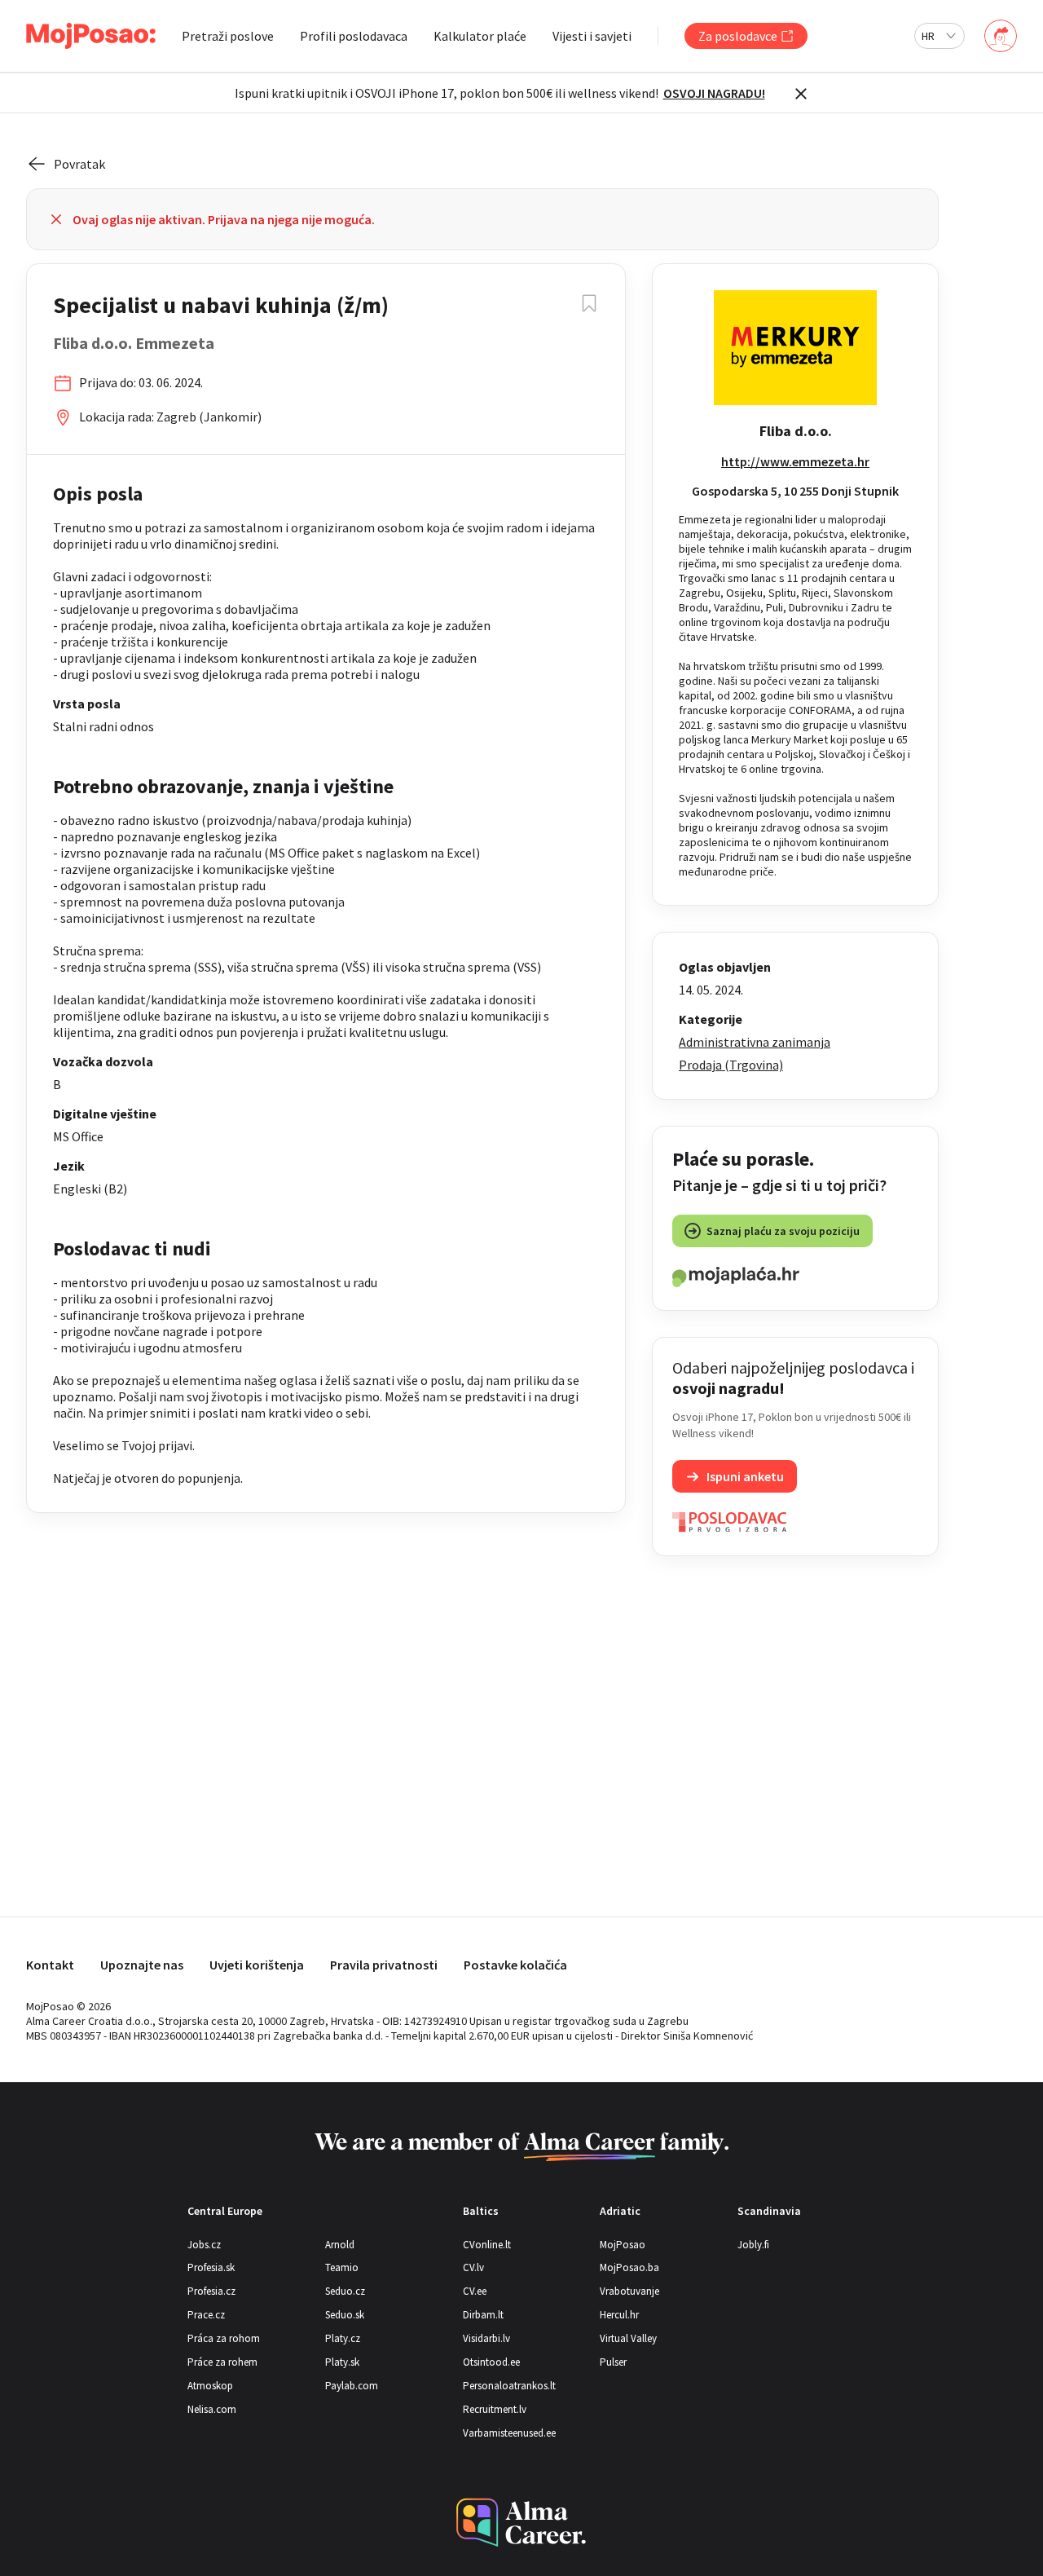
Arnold (340, 2245)
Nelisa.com (212, 2409)
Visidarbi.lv (486, 2338)
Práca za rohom (224, 2338)
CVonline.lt (487, 2245)
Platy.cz (343, 2338)
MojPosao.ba (629, 2267)
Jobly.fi (753, 2245)
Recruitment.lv (495, 2409)
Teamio (342, 2267)
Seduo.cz (345, 2291)
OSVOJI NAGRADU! (714, 93)
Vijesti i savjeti (592, 36)
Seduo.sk (345, 2315)
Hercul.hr (619, 2315)
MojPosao (623, 2245)
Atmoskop (210, 2386)
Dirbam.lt (483, 2315)
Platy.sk (342, 2362)
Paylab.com (352, 2386)
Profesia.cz (211, 2291)
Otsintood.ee (491, 2362)
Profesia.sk (211, 2267)
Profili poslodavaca (354, 36)
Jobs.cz (204, 2245)
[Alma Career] (521, 2523)
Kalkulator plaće (480, 36)
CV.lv (473, 2267)
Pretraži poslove (228, 36)
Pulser (613, 2362)
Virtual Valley (628, 2338)
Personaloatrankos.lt (509, 2386)
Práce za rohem (222, 2362)
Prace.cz (206, 2315)
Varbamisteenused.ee (509, 2433)
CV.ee (475, 2291)
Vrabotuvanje (629, 2291)
